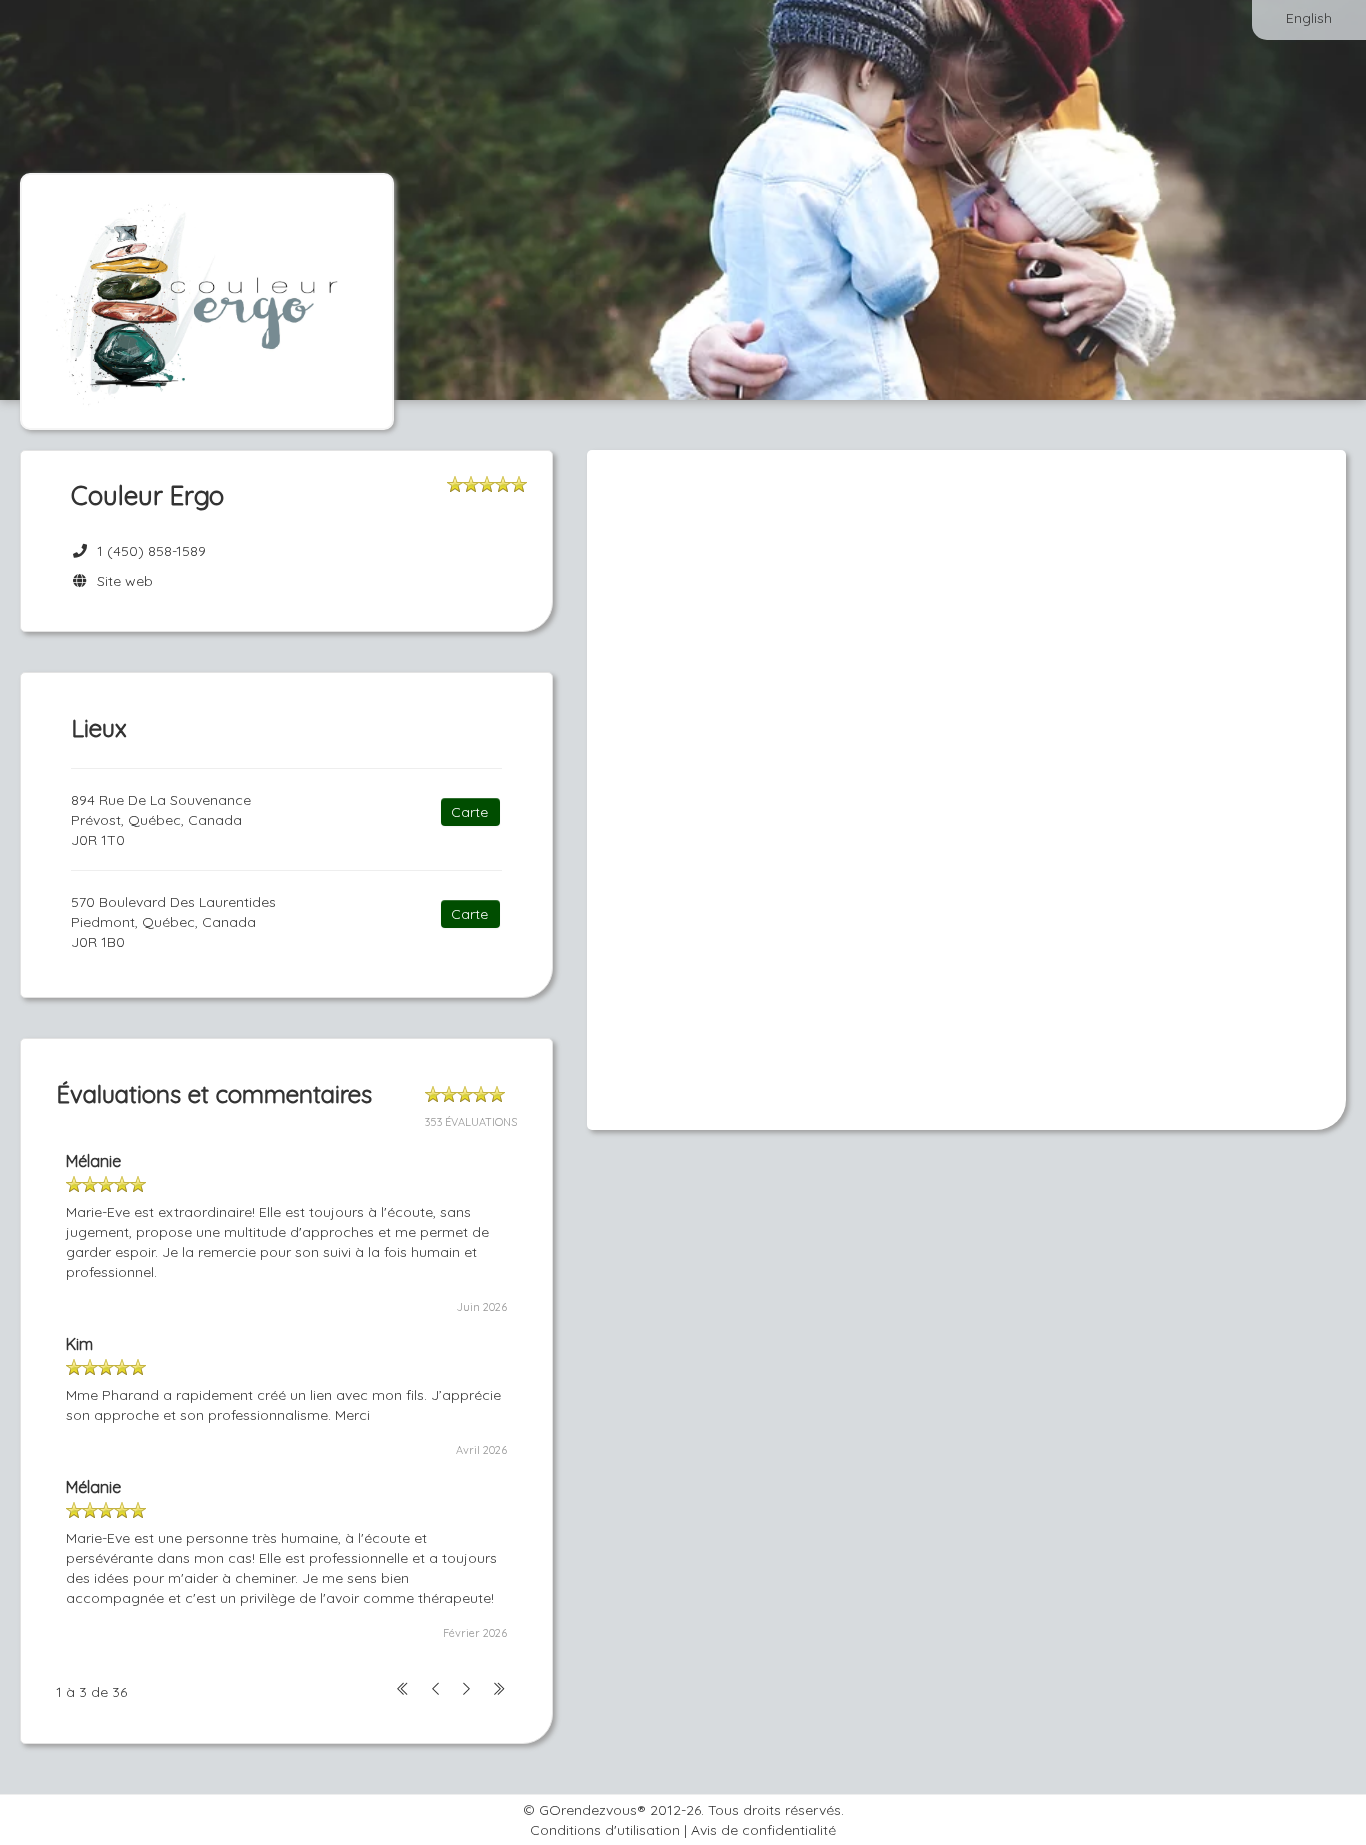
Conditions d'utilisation (605, 1830)
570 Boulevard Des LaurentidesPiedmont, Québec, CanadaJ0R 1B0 (173, 922)
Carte (469, 812)
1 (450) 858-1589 (151, 551)
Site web (121, 581)
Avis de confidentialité (763, 1830)
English (1309, 18)
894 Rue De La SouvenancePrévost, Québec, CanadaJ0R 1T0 (161, 820)
